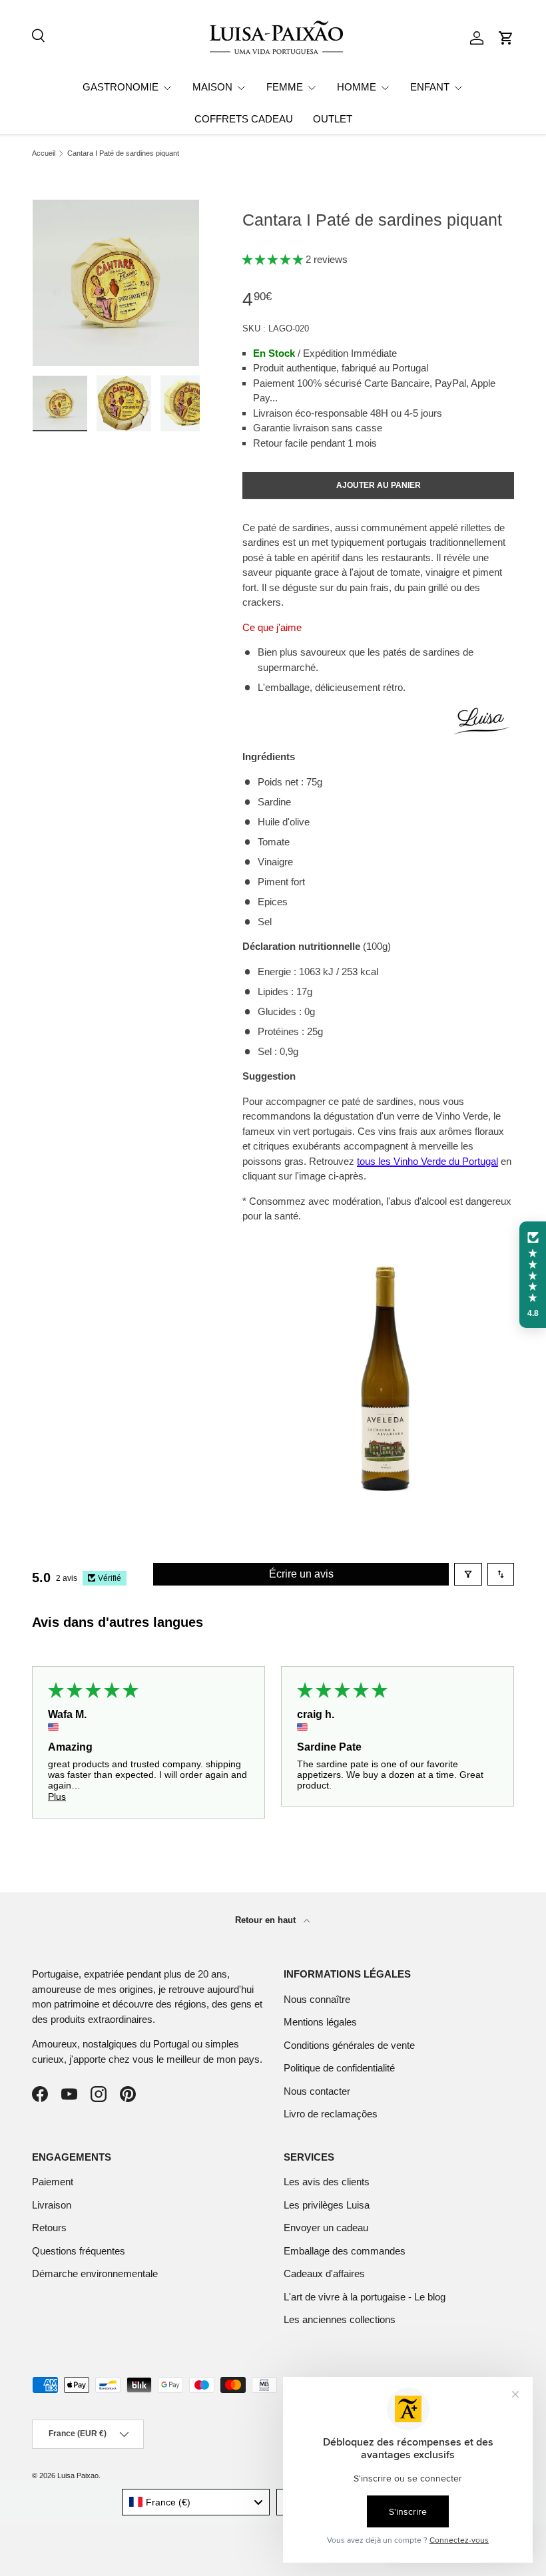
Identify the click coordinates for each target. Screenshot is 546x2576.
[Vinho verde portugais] (378, 1241)
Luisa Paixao (78, 2475)
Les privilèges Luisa (327, 2205)
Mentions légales (320, 2022)
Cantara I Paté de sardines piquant (123, 153)
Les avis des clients (327, 2182)
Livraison (52, 2205)
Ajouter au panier (379, 485)
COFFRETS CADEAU (244, 119)
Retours (49, 2228)
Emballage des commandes (345, 2251)
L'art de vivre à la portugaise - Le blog (365, 2297)
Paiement (53, 2182)
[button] (506, 38)
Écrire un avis (301, 1574)
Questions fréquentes (79, 2251)
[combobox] (196, 2502)
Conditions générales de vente (349, 2045)
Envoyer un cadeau (326, 2228)
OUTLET (333, 119)
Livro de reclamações (331, 2114)
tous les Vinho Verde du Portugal (427, 1161)
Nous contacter (317, 2091)
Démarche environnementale (95, 2273)
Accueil (44, 153)
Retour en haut (267, 1920)
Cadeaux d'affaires (324, 2273)
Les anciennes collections (340, 2319)
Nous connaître (317, 1999)
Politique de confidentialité (339, 2068)
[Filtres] (468, 1574)
